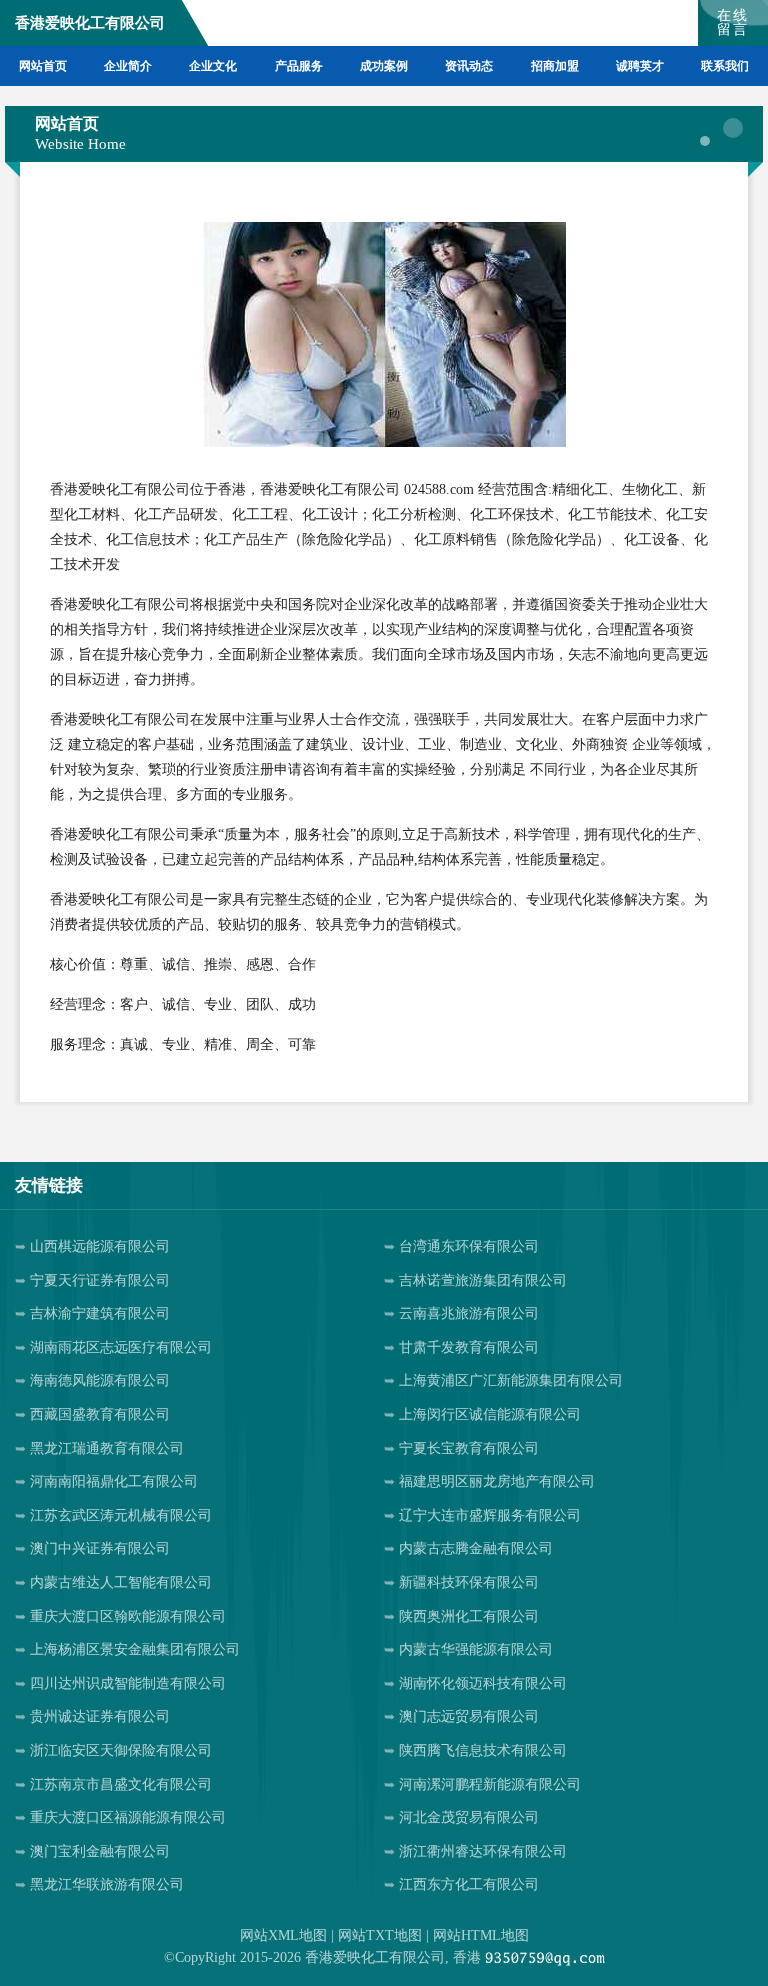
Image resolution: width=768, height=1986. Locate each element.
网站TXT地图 (380, 1935)
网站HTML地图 (481, 1935)
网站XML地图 (283, 1935)
